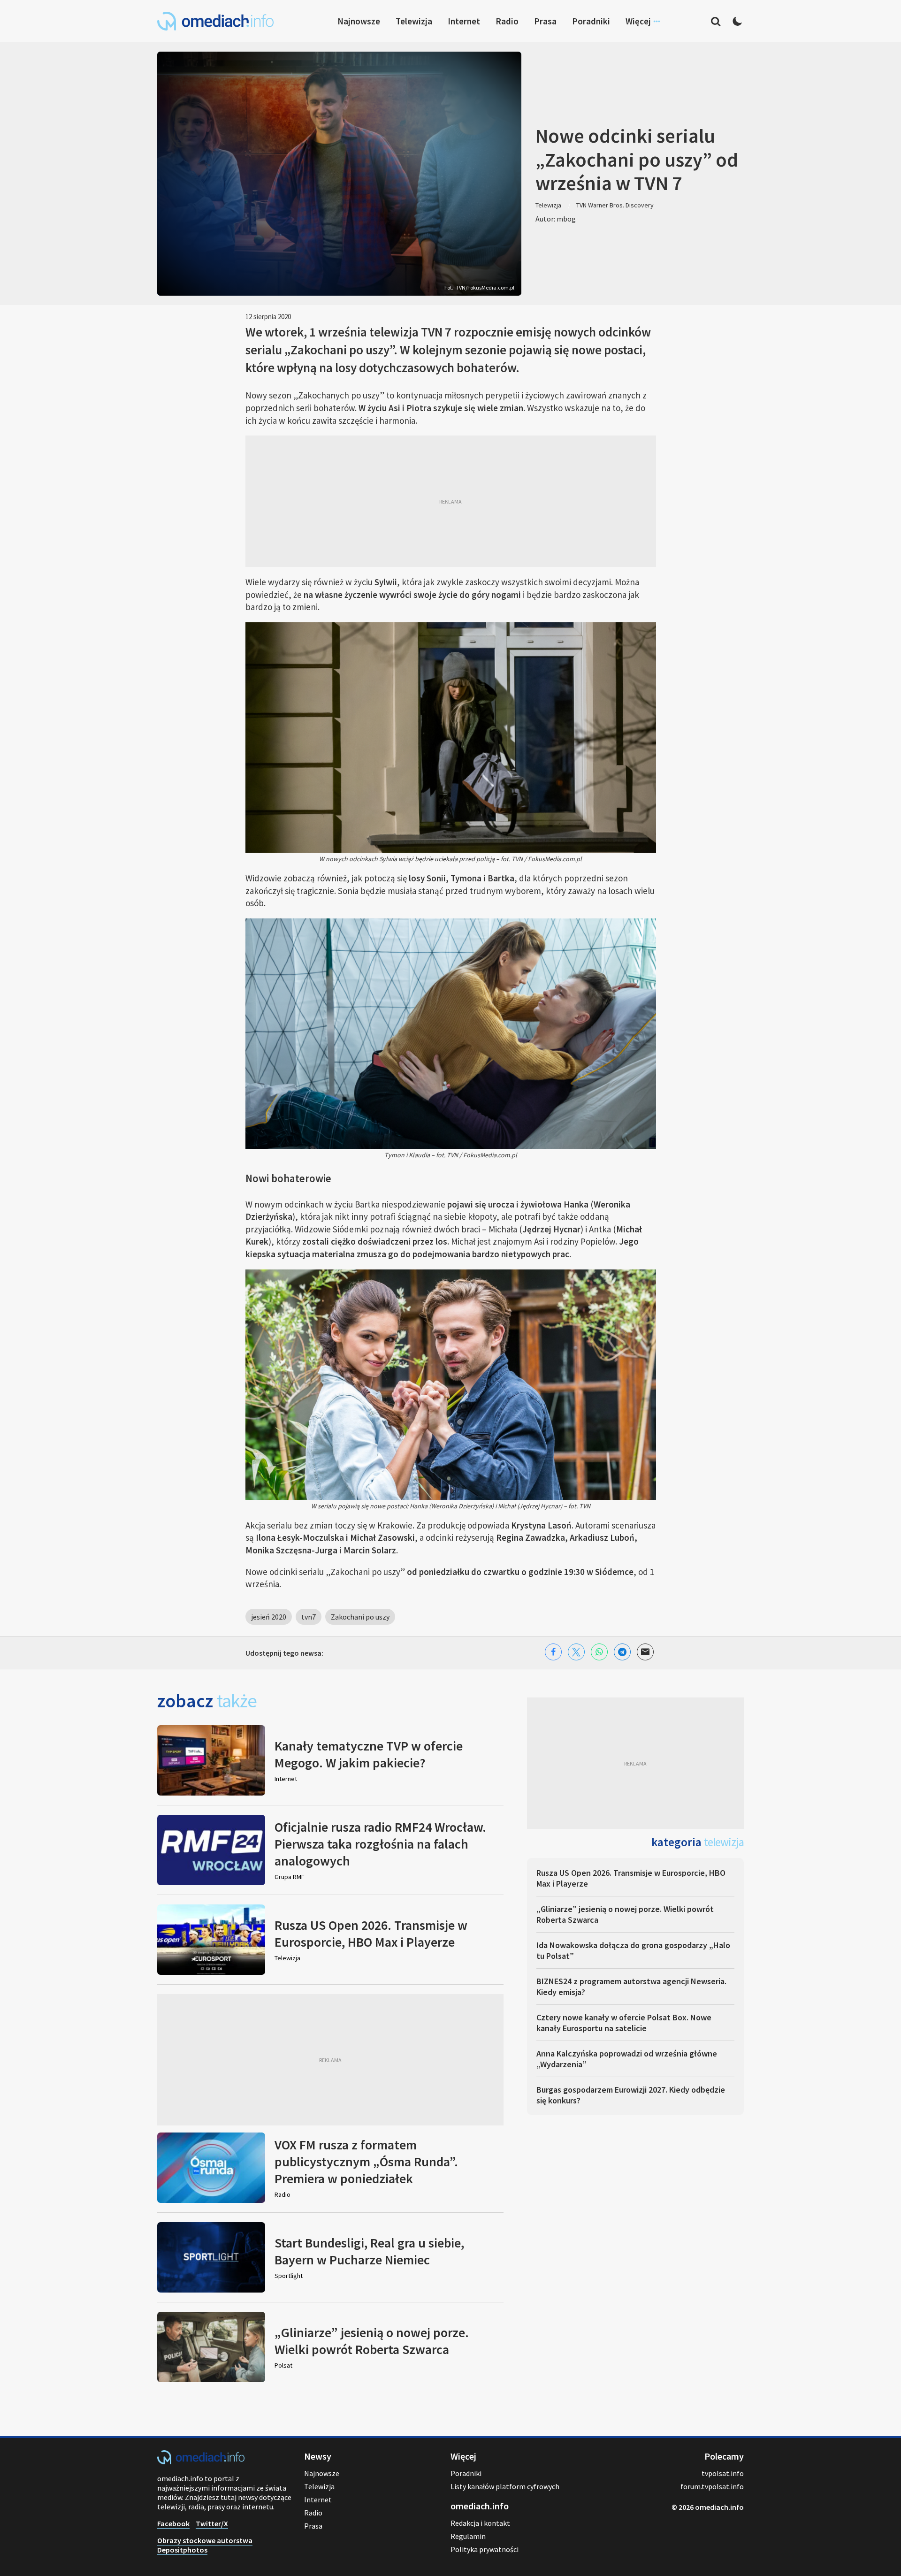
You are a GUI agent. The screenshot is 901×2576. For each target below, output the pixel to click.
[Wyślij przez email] (645, 1652)
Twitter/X (212, 2523)
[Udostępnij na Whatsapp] (599, 1652)
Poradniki (591, 21)
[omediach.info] (201, 2461)
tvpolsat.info (723, 2473)
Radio (507, 21)
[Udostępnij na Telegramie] (622, 1652)
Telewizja (414, 21)
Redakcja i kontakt (480, 2523)
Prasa (545, 21)
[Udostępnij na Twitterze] (576, 1652)
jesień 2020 (269, 1617)
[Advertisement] (451, 501)
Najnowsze (359, 21)
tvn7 (309, 1617)
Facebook (173, 2523)
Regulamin (468, 2536)
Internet (464, 21)
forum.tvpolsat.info (712, 2486)
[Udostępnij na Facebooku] (553, 1652)
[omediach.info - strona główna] (215, 21)
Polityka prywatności (485, 2549)
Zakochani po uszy (360, 1617)
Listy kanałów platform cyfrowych (505, 2486)
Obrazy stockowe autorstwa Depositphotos (205, 2545)
